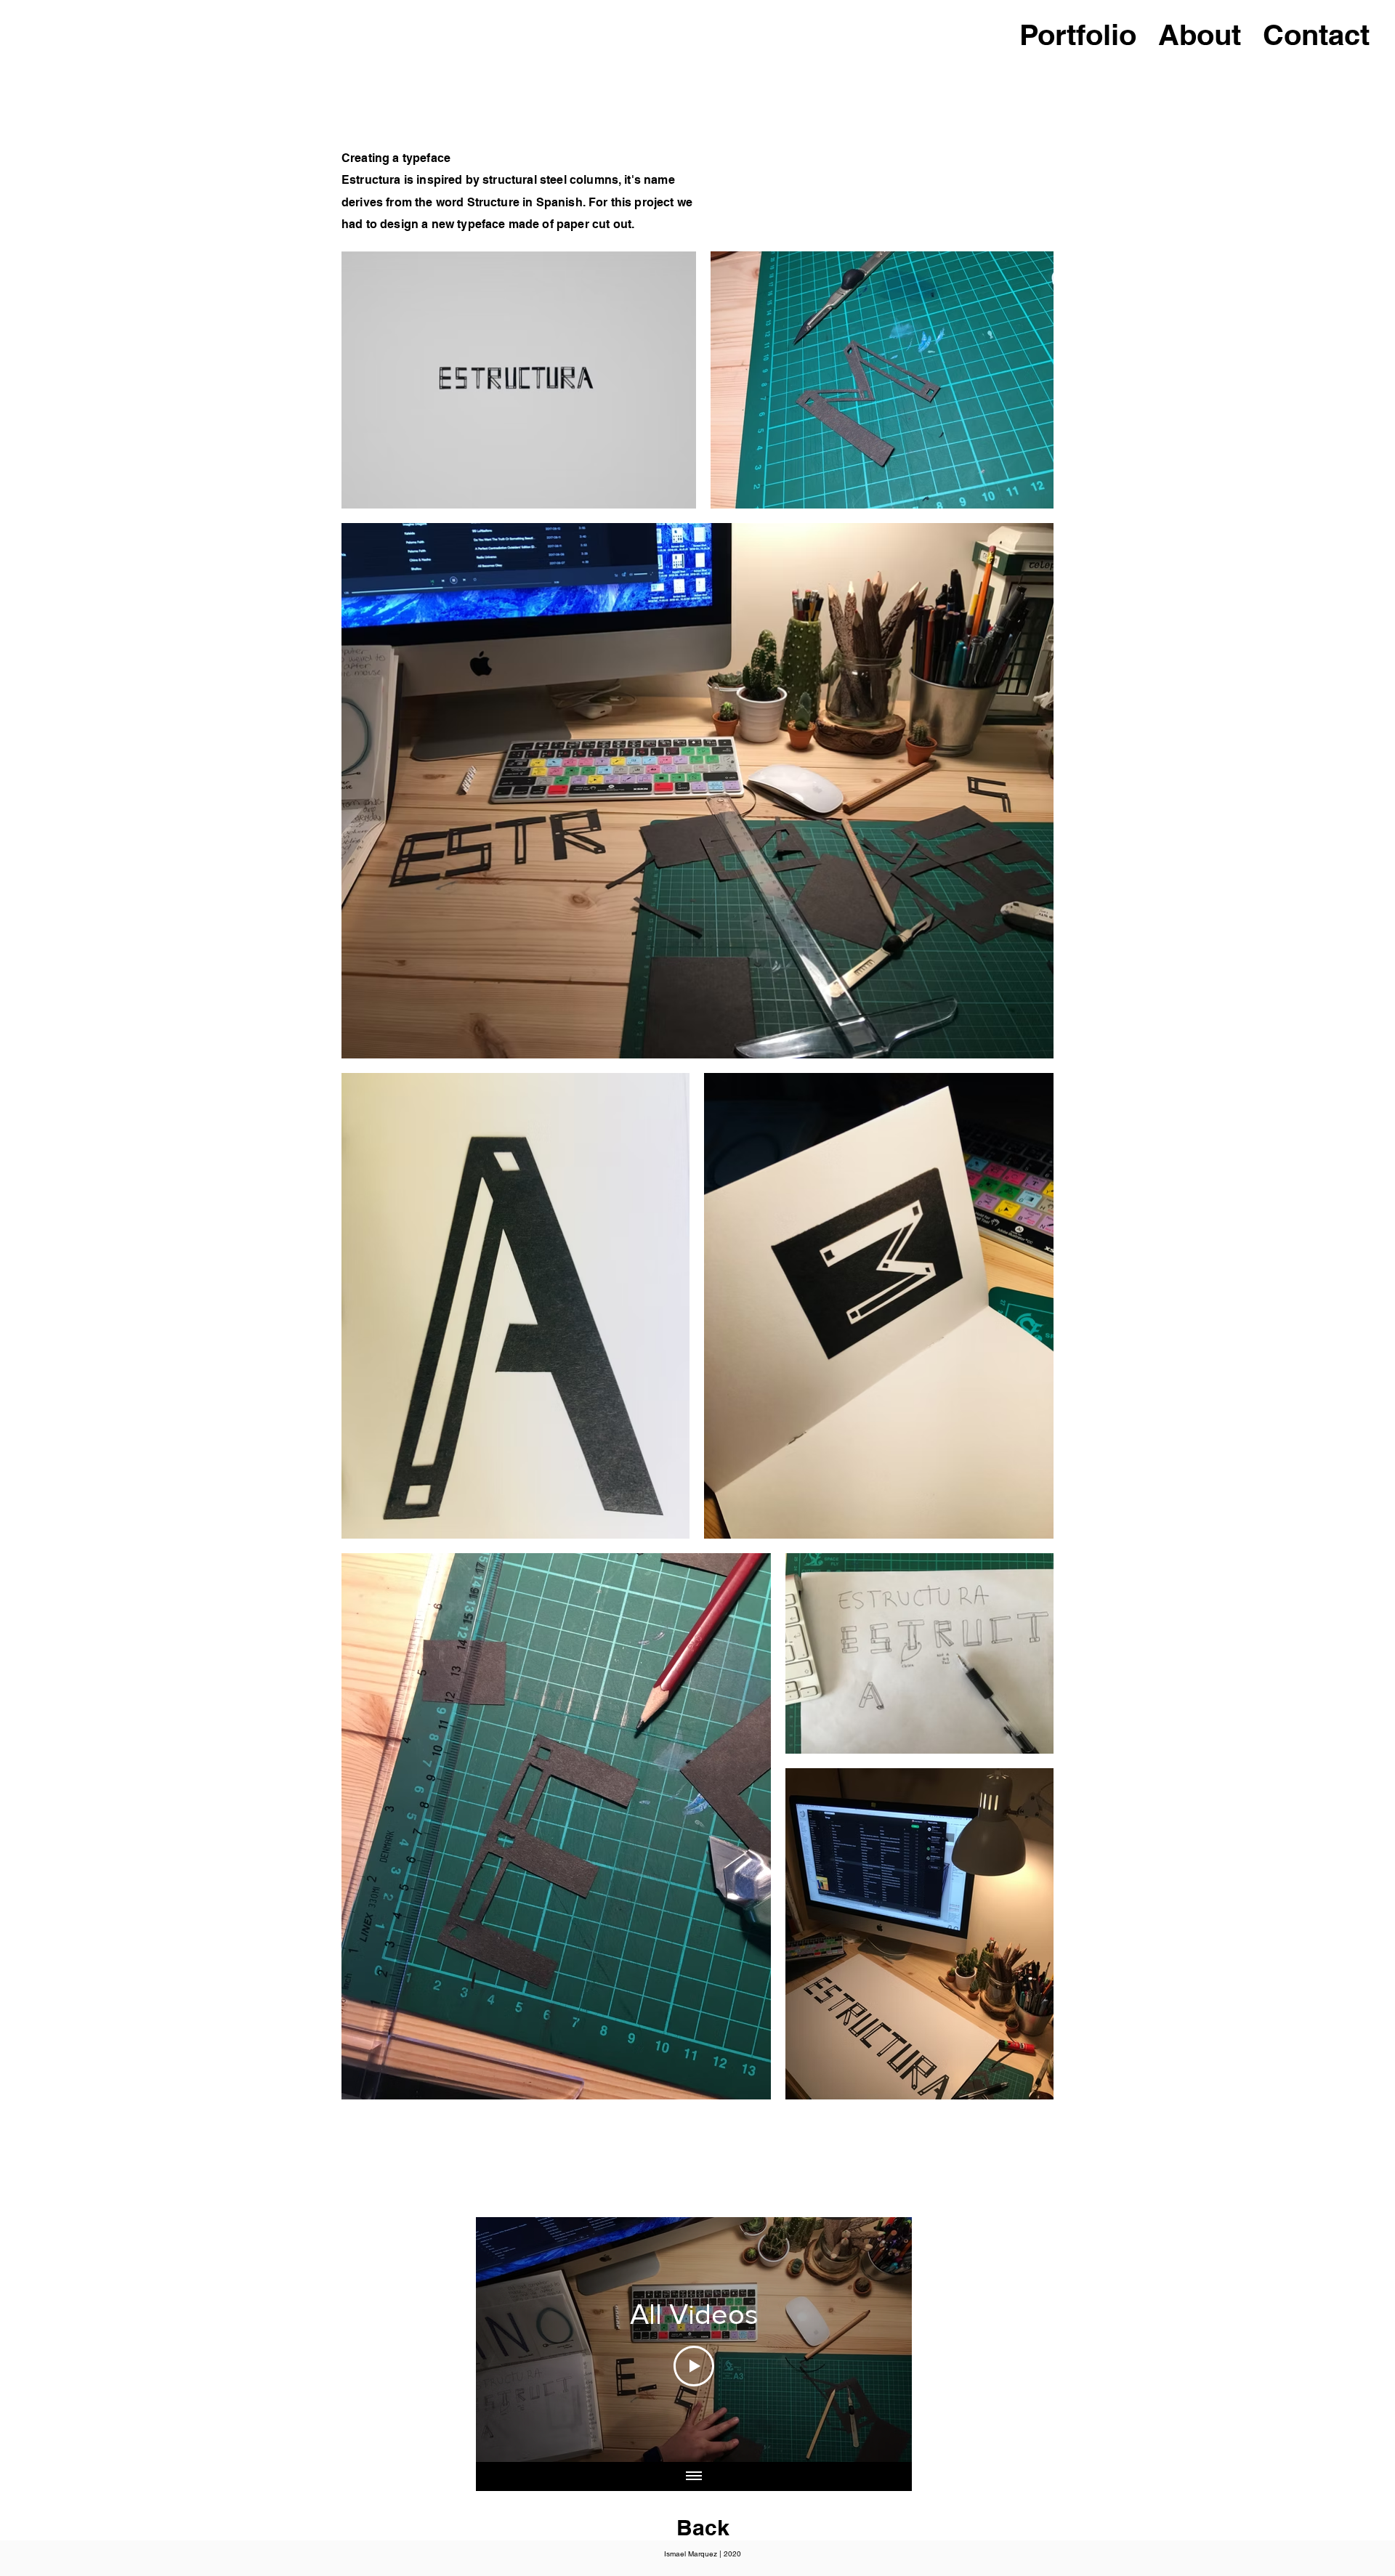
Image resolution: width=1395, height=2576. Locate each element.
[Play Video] (694, 2366)
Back (703, 2527)
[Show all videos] (694, 2476)
